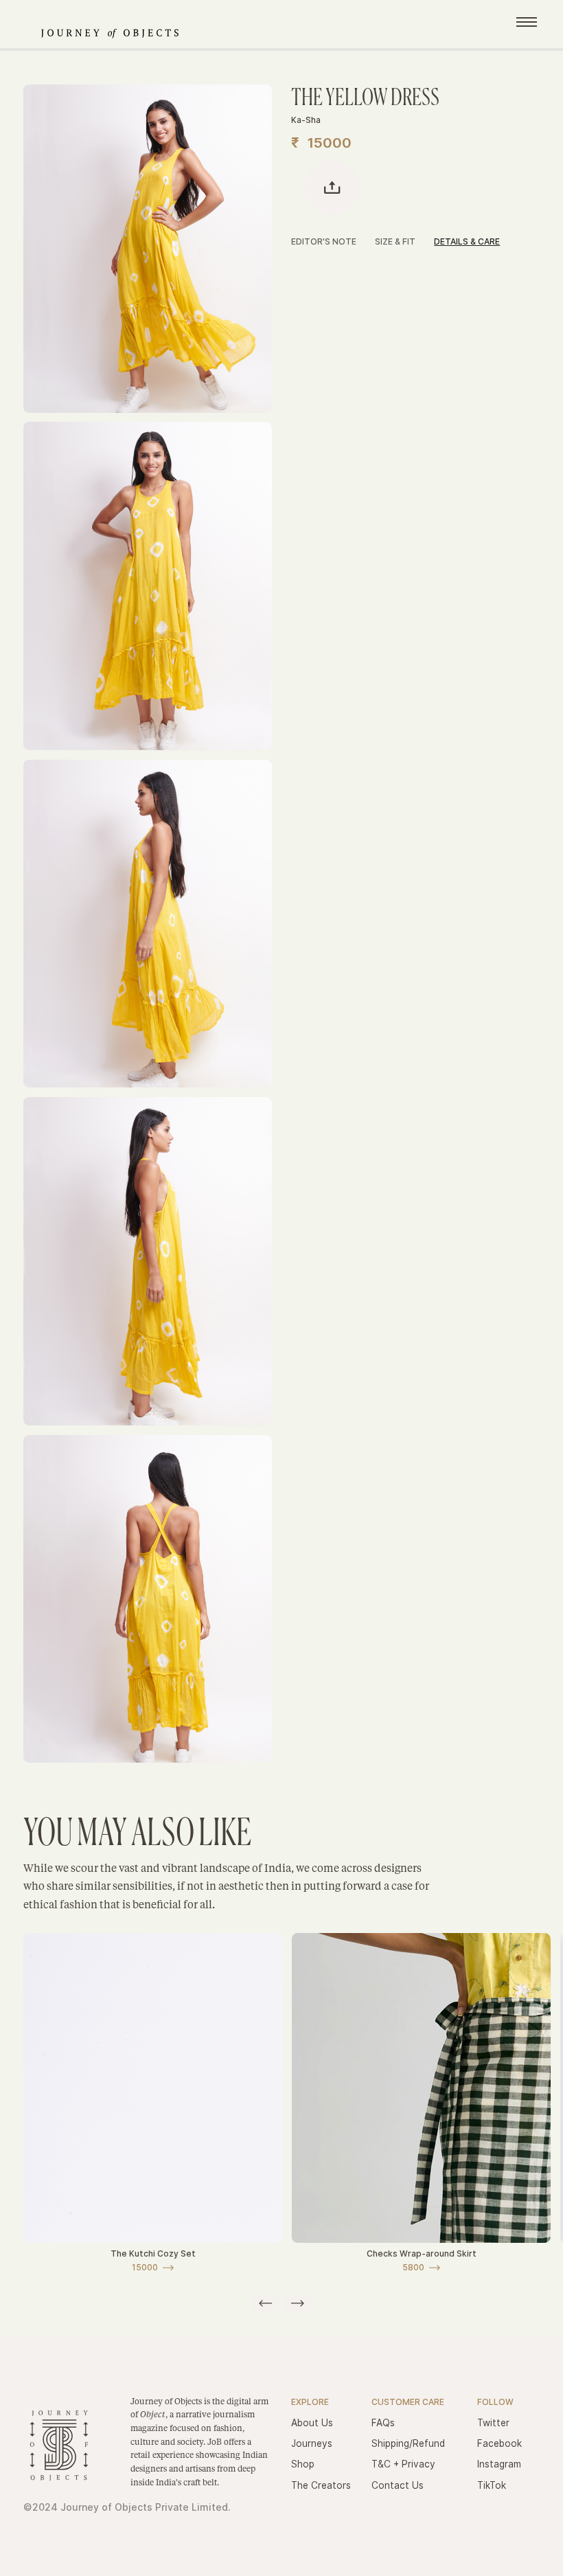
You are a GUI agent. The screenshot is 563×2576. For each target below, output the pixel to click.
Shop (303, 2464)
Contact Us (398, 2485)
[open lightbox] (148, 249)
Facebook (499, 2443)
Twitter (493, 2423)
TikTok (492, 2485)
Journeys (312, 2443)
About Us (312, 2423)
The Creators (321, 2485)
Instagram (499, 2464)
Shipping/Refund (408, 2443)
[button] (265, 2303)
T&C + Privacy (403, 2464)
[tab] (333, 243)
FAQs (383, 2423)
